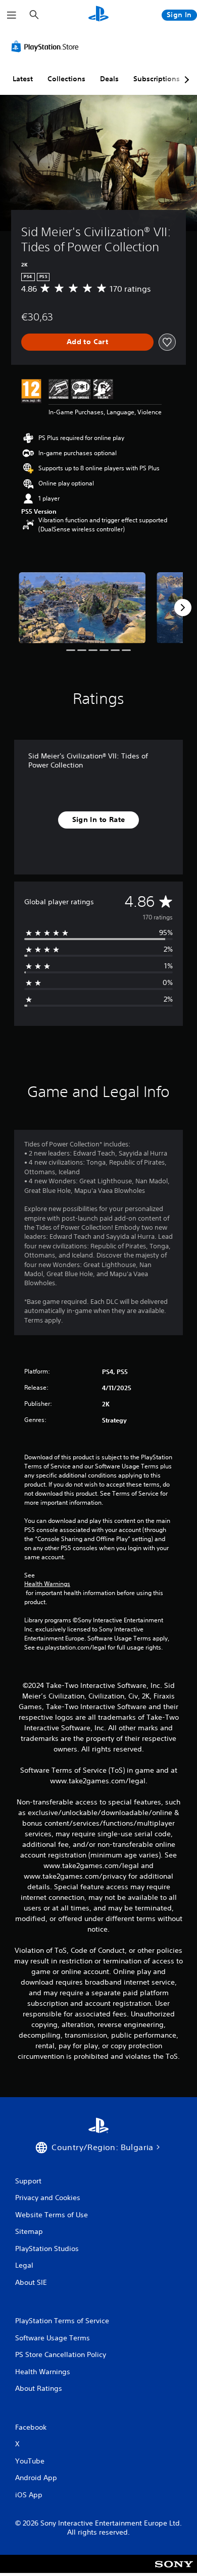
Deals (109, 79)
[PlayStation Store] (47, 46)
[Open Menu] (12, 15)
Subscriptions (157, 79)
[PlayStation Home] (98, 15)
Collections (66, 79)
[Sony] (174, 2571)
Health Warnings (47, 1584)
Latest (23, 79)
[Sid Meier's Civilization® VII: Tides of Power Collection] (82, 608)
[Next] (183, 608)
